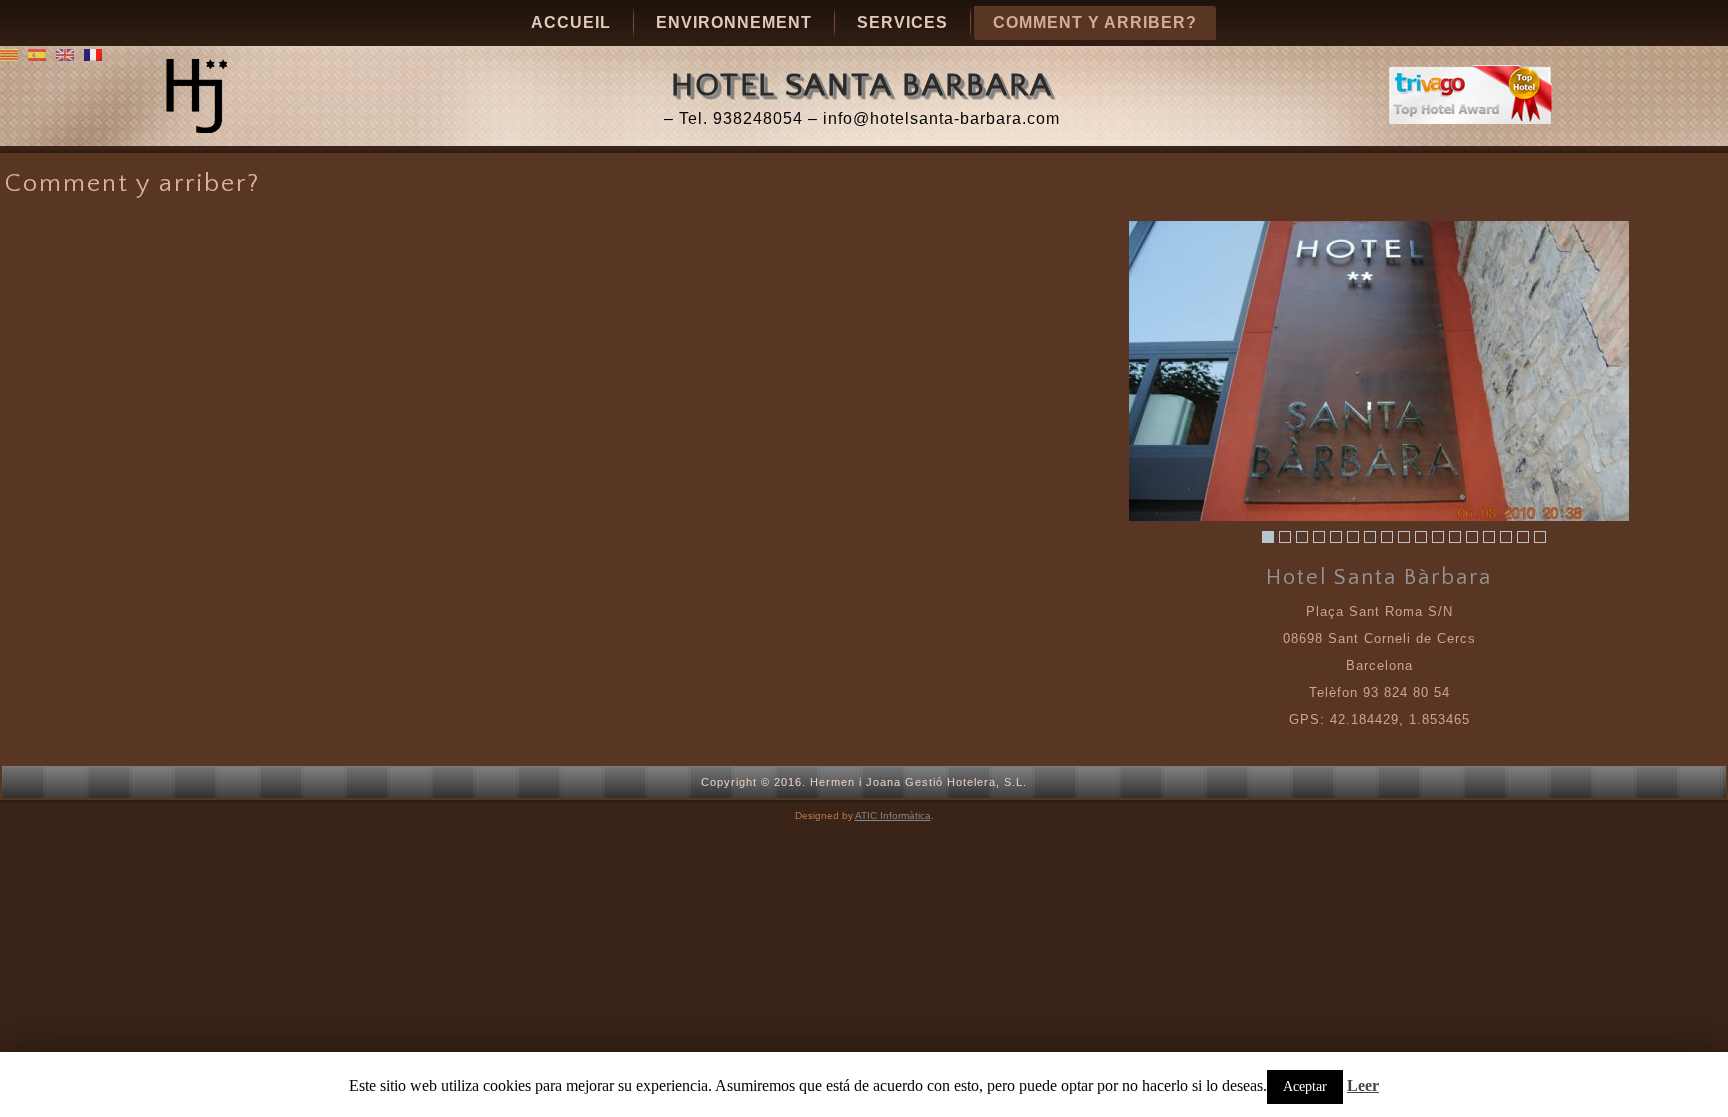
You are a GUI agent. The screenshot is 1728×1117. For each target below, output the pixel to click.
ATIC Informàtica (893, 815)
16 (1523, 537)
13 (1472, 537)
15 (1506, 537)
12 (1455, 537)
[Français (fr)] (93, 53)
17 (1540, 537)
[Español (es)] (37, 53)
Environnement (734, 22)
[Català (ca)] (9, 53)
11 (1438, 537)
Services (902, 22)
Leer (1363, 1085)
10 (1421, 537)
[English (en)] (65, 53)
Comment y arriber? (1095, 22)
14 (1489, 537)
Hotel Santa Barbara (862, 85)
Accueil (571, 22)
